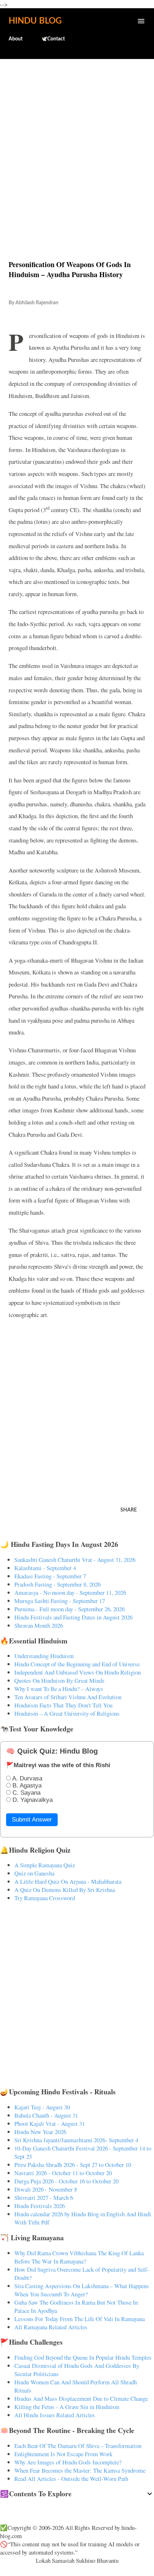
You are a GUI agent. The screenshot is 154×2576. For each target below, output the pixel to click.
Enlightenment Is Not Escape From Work (63, 2454)
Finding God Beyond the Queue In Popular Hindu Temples (83, 2357)
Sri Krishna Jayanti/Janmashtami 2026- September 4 (76, 2140)
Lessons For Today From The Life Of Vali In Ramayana (80, 2319)
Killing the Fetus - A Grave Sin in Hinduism (67, 2407)
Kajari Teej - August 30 (42, 2107)
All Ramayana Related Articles (51, 2327)
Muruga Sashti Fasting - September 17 (60, 1601)
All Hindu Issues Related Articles (55, 2415)
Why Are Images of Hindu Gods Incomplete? (68, 2462)
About (16, 39)
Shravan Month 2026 (39, 1625)
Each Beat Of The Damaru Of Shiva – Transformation (78, 2446)
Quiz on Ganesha (34, 1873)
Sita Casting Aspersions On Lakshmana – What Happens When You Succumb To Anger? (82, 2290)
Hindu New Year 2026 (40, 2132)
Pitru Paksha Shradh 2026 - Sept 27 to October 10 (73, 2165)
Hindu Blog (35, 21)
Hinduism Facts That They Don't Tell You (63, 1705)
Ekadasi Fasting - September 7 (50, 1576)
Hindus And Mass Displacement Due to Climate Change (81, 2398)
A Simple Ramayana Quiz (45, 1865)
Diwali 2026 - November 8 (46, 2189)
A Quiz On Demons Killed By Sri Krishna (65, 1890)
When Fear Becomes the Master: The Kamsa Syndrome (80, 2470)
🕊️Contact (53, 39)
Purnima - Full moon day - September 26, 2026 (69, 1609)
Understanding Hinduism (44, 1656)
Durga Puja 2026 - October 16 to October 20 (66, 2181)
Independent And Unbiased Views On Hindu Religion (78, 1672)
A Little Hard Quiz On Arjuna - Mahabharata (68, 1881)
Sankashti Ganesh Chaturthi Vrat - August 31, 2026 (75, 1560)
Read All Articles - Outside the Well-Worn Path (71, 2479)
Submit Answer (32, 1820)
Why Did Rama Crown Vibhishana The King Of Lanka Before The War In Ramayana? (79, 2257)
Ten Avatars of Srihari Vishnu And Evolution (68, 1697)
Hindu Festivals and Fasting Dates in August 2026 (73, 1617)
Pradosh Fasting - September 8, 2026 (57, 1584)
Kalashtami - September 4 (45, 1568)
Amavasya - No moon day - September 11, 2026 (70, 1592)
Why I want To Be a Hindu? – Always (59, 1689)
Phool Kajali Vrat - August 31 (50, 2123)
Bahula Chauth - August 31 (46, 2115)
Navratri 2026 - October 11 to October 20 (63, 2173)
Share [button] (129, 1510)
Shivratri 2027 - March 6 (44, 2198)
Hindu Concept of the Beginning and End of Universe (77, 1664)
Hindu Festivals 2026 (40, 2206)
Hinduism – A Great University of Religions (67, 1713)
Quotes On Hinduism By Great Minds (59, 1680)
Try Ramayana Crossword (45, 1898)
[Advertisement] (77, 144)
